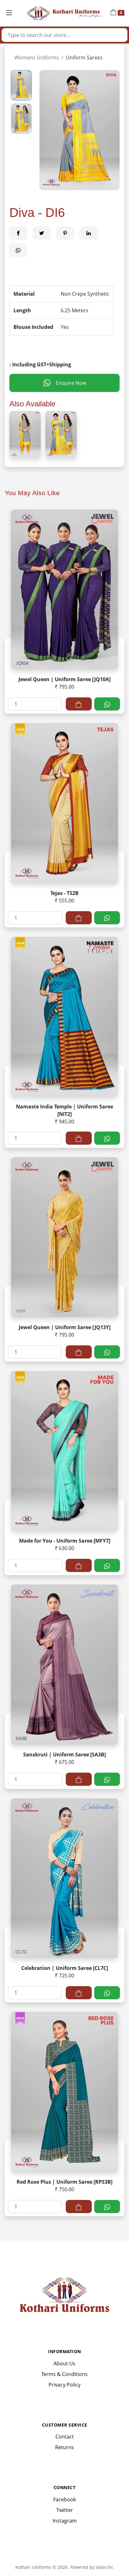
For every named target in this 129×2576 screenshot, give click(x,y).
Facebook (64, 2499)
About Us (64, 2363)
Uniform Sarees (84, 58)
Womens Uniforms (37, 58)
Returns (64, 2447)
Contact (65, 2437)
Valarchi (104, 2567)
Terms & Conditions (64, 2374)
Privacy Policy (64, 2385)
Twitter (65, 2510)
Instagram (65, 2521)
